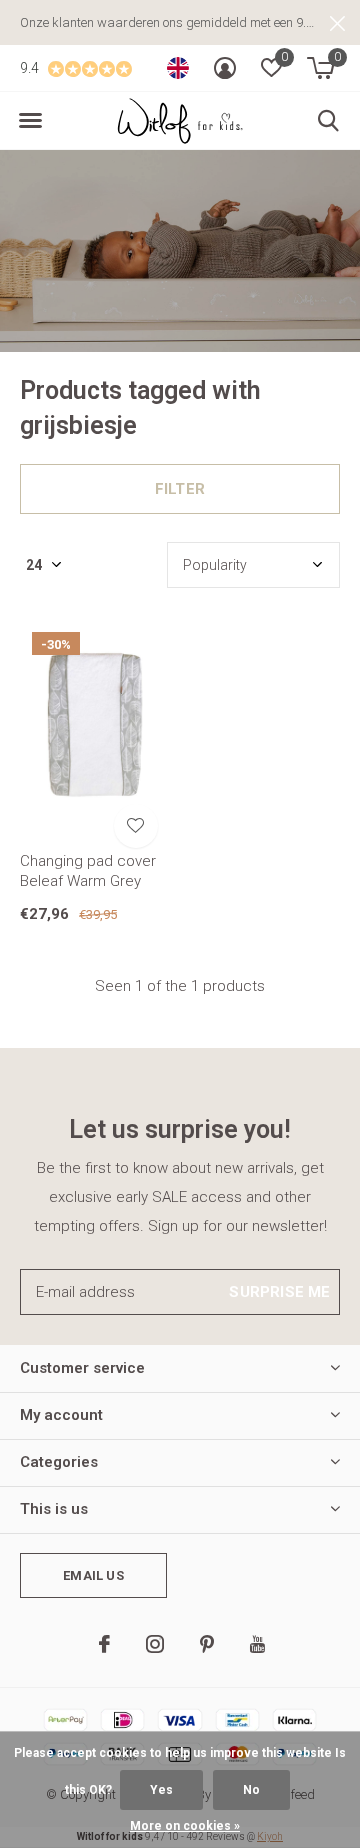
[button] (30, 121)
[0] (320, 68)
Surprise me (279, 1292)
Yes (161, 1790)
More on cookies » (185, 1826)
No (251, 1790)
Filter (180, 489)
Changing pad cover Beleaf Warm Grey (88, 871)
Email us (93, 1575)
